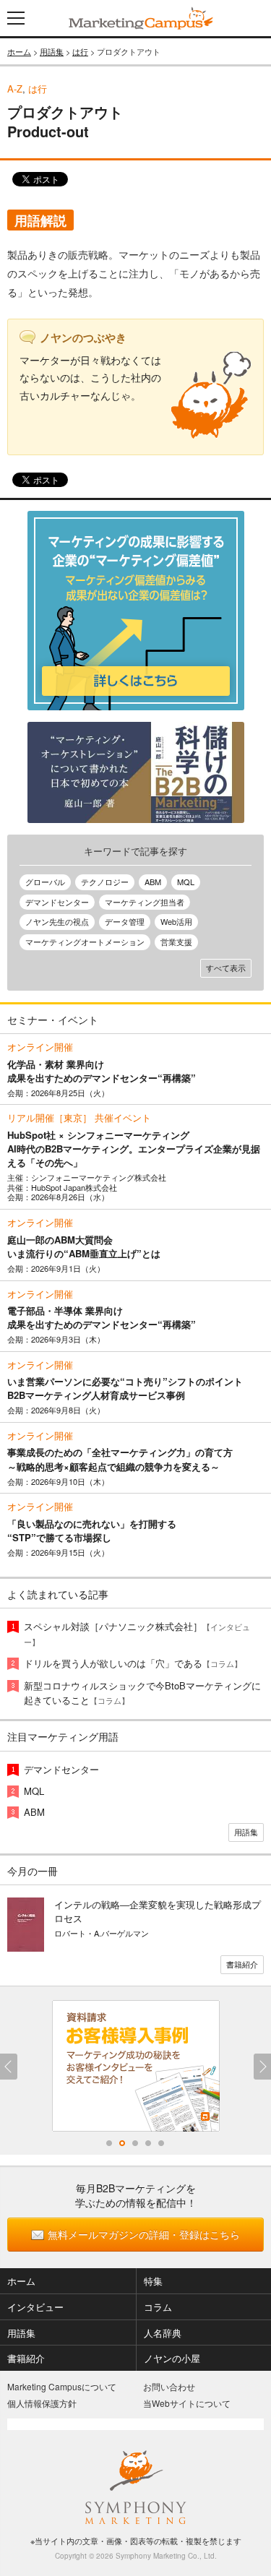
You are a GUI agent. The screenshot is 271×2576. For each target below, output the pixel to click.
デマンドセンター (57, 902)
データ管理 (125, 921)
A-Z (15, 89)
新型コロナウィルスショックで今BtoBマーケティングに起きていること (142, 1693)
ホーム (19, 51)
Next (262, 2067)
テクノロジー (105, 882)
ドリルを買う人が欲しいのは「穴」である (133, 1663)
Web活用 (176, 921)
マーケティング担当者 (145, 902)
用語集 (52, 51)
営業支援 (176, 942)
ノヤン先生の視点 (57, 921)
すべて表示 (226, 968)
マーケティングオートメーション (85, 942)
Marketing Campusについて (62, 2386)
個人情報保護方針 (42, 2403)
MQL (186, 882)
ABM (153, 882)
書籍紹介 (242, 1964)
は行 (80, 51)
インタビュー (35, 2307)
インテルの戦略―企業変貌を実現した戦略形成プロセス (158, 1911)
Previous (9, 2067)
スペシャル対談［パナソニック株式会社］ (137, 1633)
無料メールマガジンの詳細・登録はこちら (144, 2234)
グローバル (45, 882)
